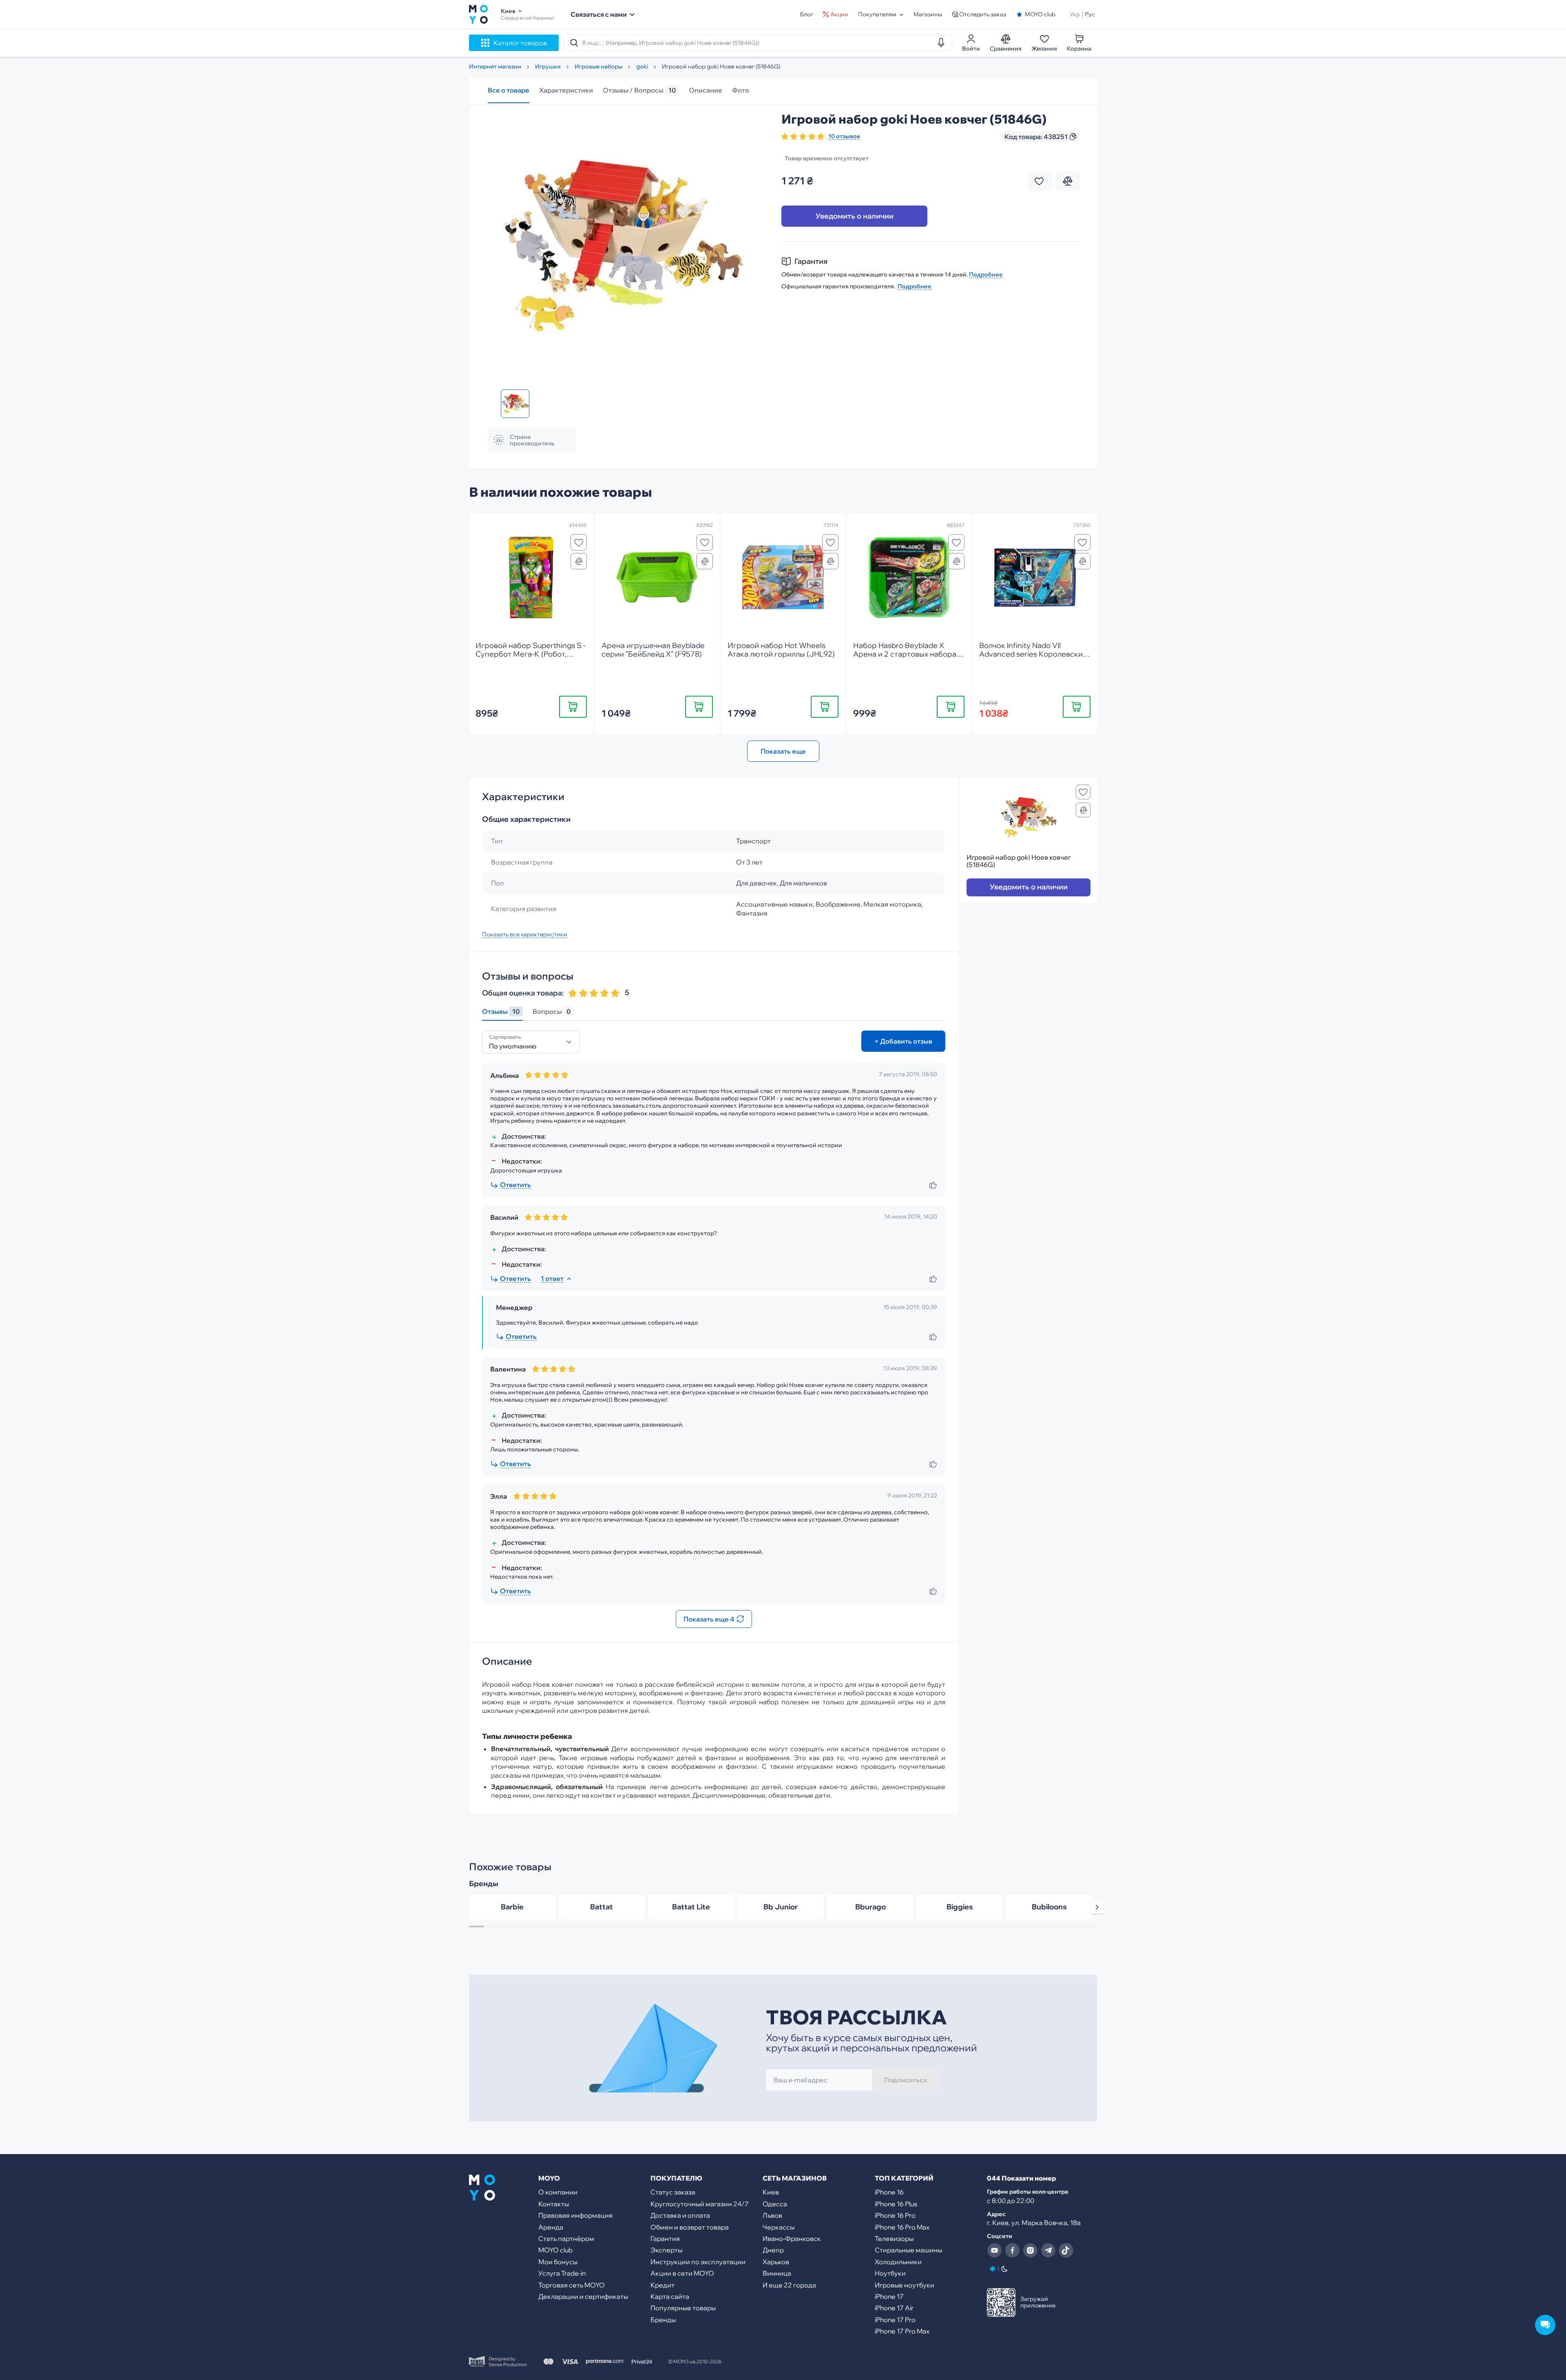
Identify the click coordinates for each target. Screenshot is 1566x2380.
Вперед (1097, 1907)
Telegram (1048, 2250)
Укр (1075, 14)
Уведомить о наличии (855, 216)
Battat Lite (691, 1907)
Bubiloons (1049, 1907)
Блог (807, 14)
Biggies (960, 1907)
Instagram (1030, 2250)
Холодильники (898, 2262)
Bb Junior (781, 1907)
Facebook (1012, 2250)
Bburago (870, 1907)
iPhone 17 (889, 2296)
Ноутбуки (890, 2273)
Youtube (994, 2250)
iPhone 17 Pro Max (902, 2331)
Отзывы (501, 1012)
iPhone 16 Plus (896, 2204)
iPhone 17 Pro (895, 2320)
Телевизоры (894, 2238)
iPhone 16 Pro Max (902, 2227)
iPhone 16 (889, 2192)
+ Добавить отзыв (903, 1041)
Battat (602, 1907)
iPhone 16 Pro (895, 2215)
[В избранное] (579, 542)
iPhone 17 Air (894, 2308)
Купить (573, 707)
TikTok (1066, 2250)
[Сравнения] (579, 561)
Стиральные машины (908, 2250)
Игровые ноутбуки (905, 2285)
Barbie (512, 1907)
